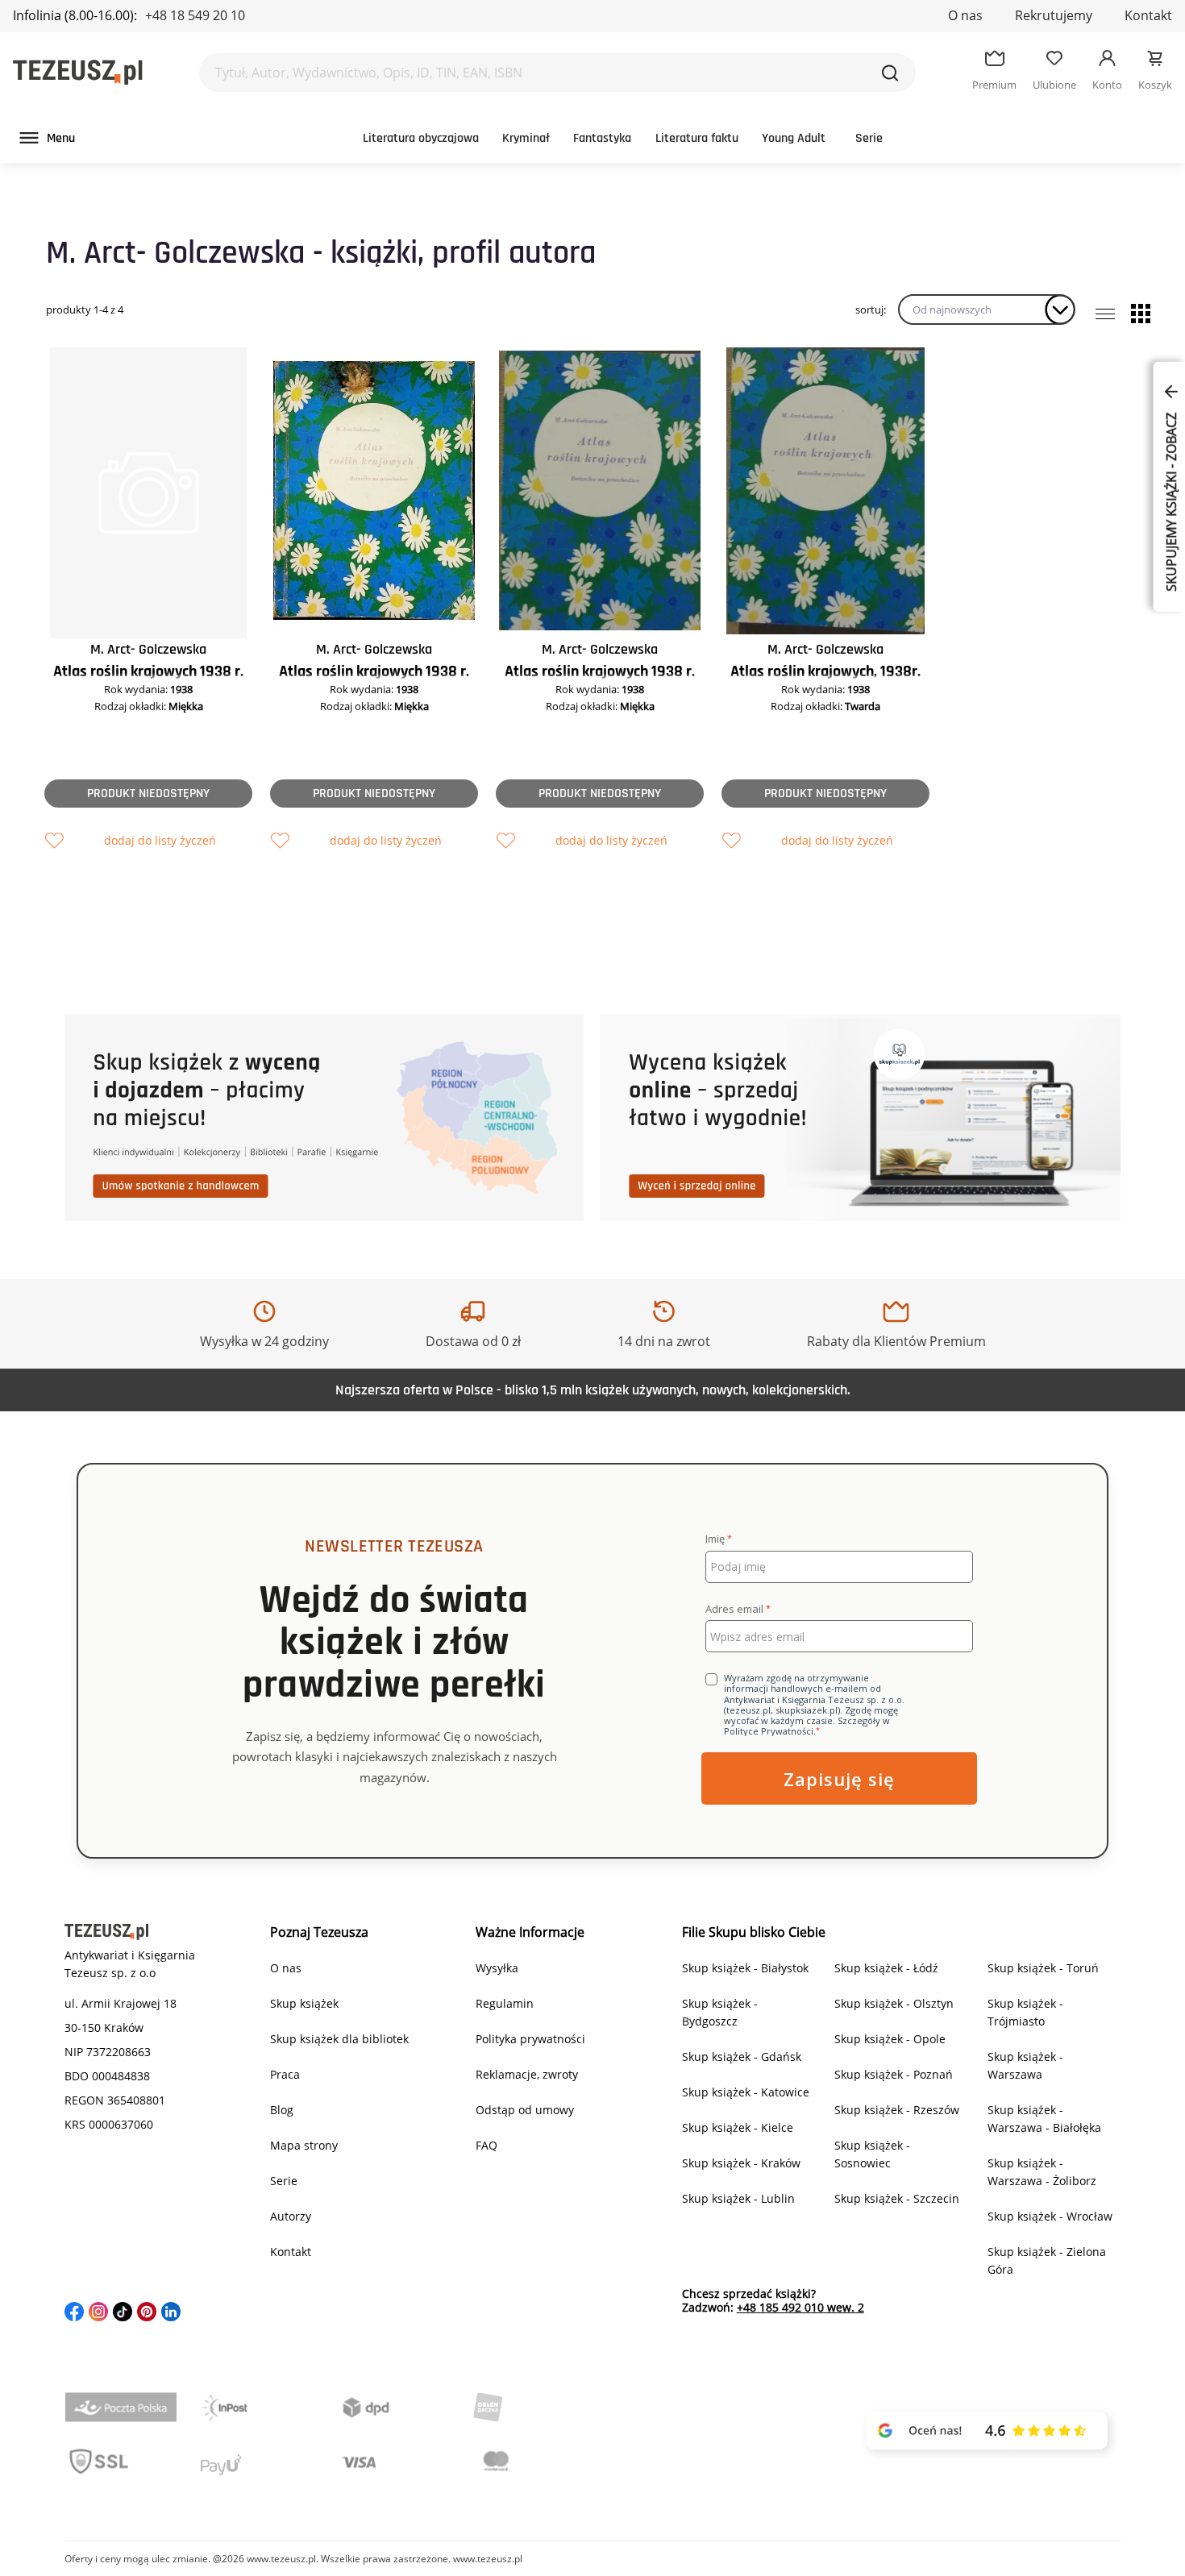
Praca (285, 2074)
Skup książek (304, 2003)
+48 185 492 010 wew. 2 (800, 2307)
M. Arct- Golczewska (148, 649)
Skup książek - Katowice (746, 2092)
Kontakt (1148, 15)
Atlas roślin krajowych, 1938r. (825, 671)
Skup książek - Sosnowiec (872, 2154)
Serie (869, 138)
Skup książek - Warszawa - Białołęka (1044, 2119)
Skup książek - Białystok (745, 1968)
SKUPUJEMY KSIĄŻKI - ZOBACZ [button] (1171, 501)
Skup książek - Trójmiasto (1025, 2012)
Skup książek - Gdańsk (742, 2057)
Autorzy (291, 2216)
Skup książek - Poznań (894, 2074)
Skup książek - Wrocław (1050, 2216)
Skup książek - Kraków (741, 2163)
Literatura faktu (697, 138)
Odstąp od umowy (525, 2110)
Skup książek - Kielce (738, 2127)
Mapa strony (304, 2145)
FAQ (486, 2145)
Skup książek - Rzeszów (897, 2110)
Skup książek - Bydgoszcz (720, 2012)
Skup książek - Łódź (886, 1968)
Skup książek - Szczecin (897, 2198)
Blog (282, 2110)
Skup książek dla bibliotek (339, 2039)
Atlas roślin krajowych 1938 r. (148, 671)
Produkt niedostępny (148, 794)
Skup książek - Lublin (738, 2198)
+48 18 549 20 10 (195, 15)
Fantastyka (602, 138)
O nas (965, 15)
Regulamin (505, 2003)
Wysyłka (497, 1968)
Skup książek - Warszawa (1025, 2065)
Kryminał (526, 138)
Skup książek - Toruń (1043, 1968)
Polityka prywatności (530, 2039)
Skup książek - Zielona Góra (1047, 2260)
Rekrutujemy (1054, 15)
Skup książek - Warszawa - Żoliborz (1042, 2172)
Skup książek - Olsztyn (894, 2003)
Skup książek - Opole (890, 2039)
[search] (890, 73)
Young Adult (794, 138)
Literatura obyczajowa (421, 138)
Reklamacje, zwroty (527, 2074)
